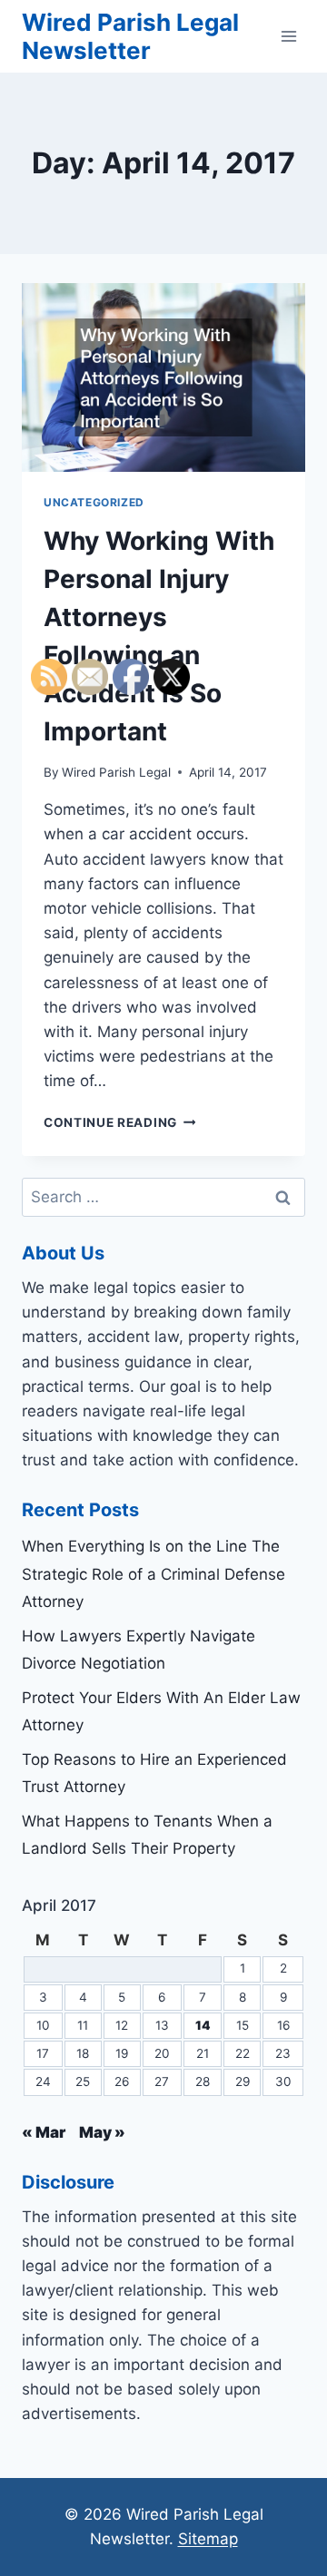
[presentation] (163, 377)
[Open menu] (288, 36)
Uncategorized (94, 502)
